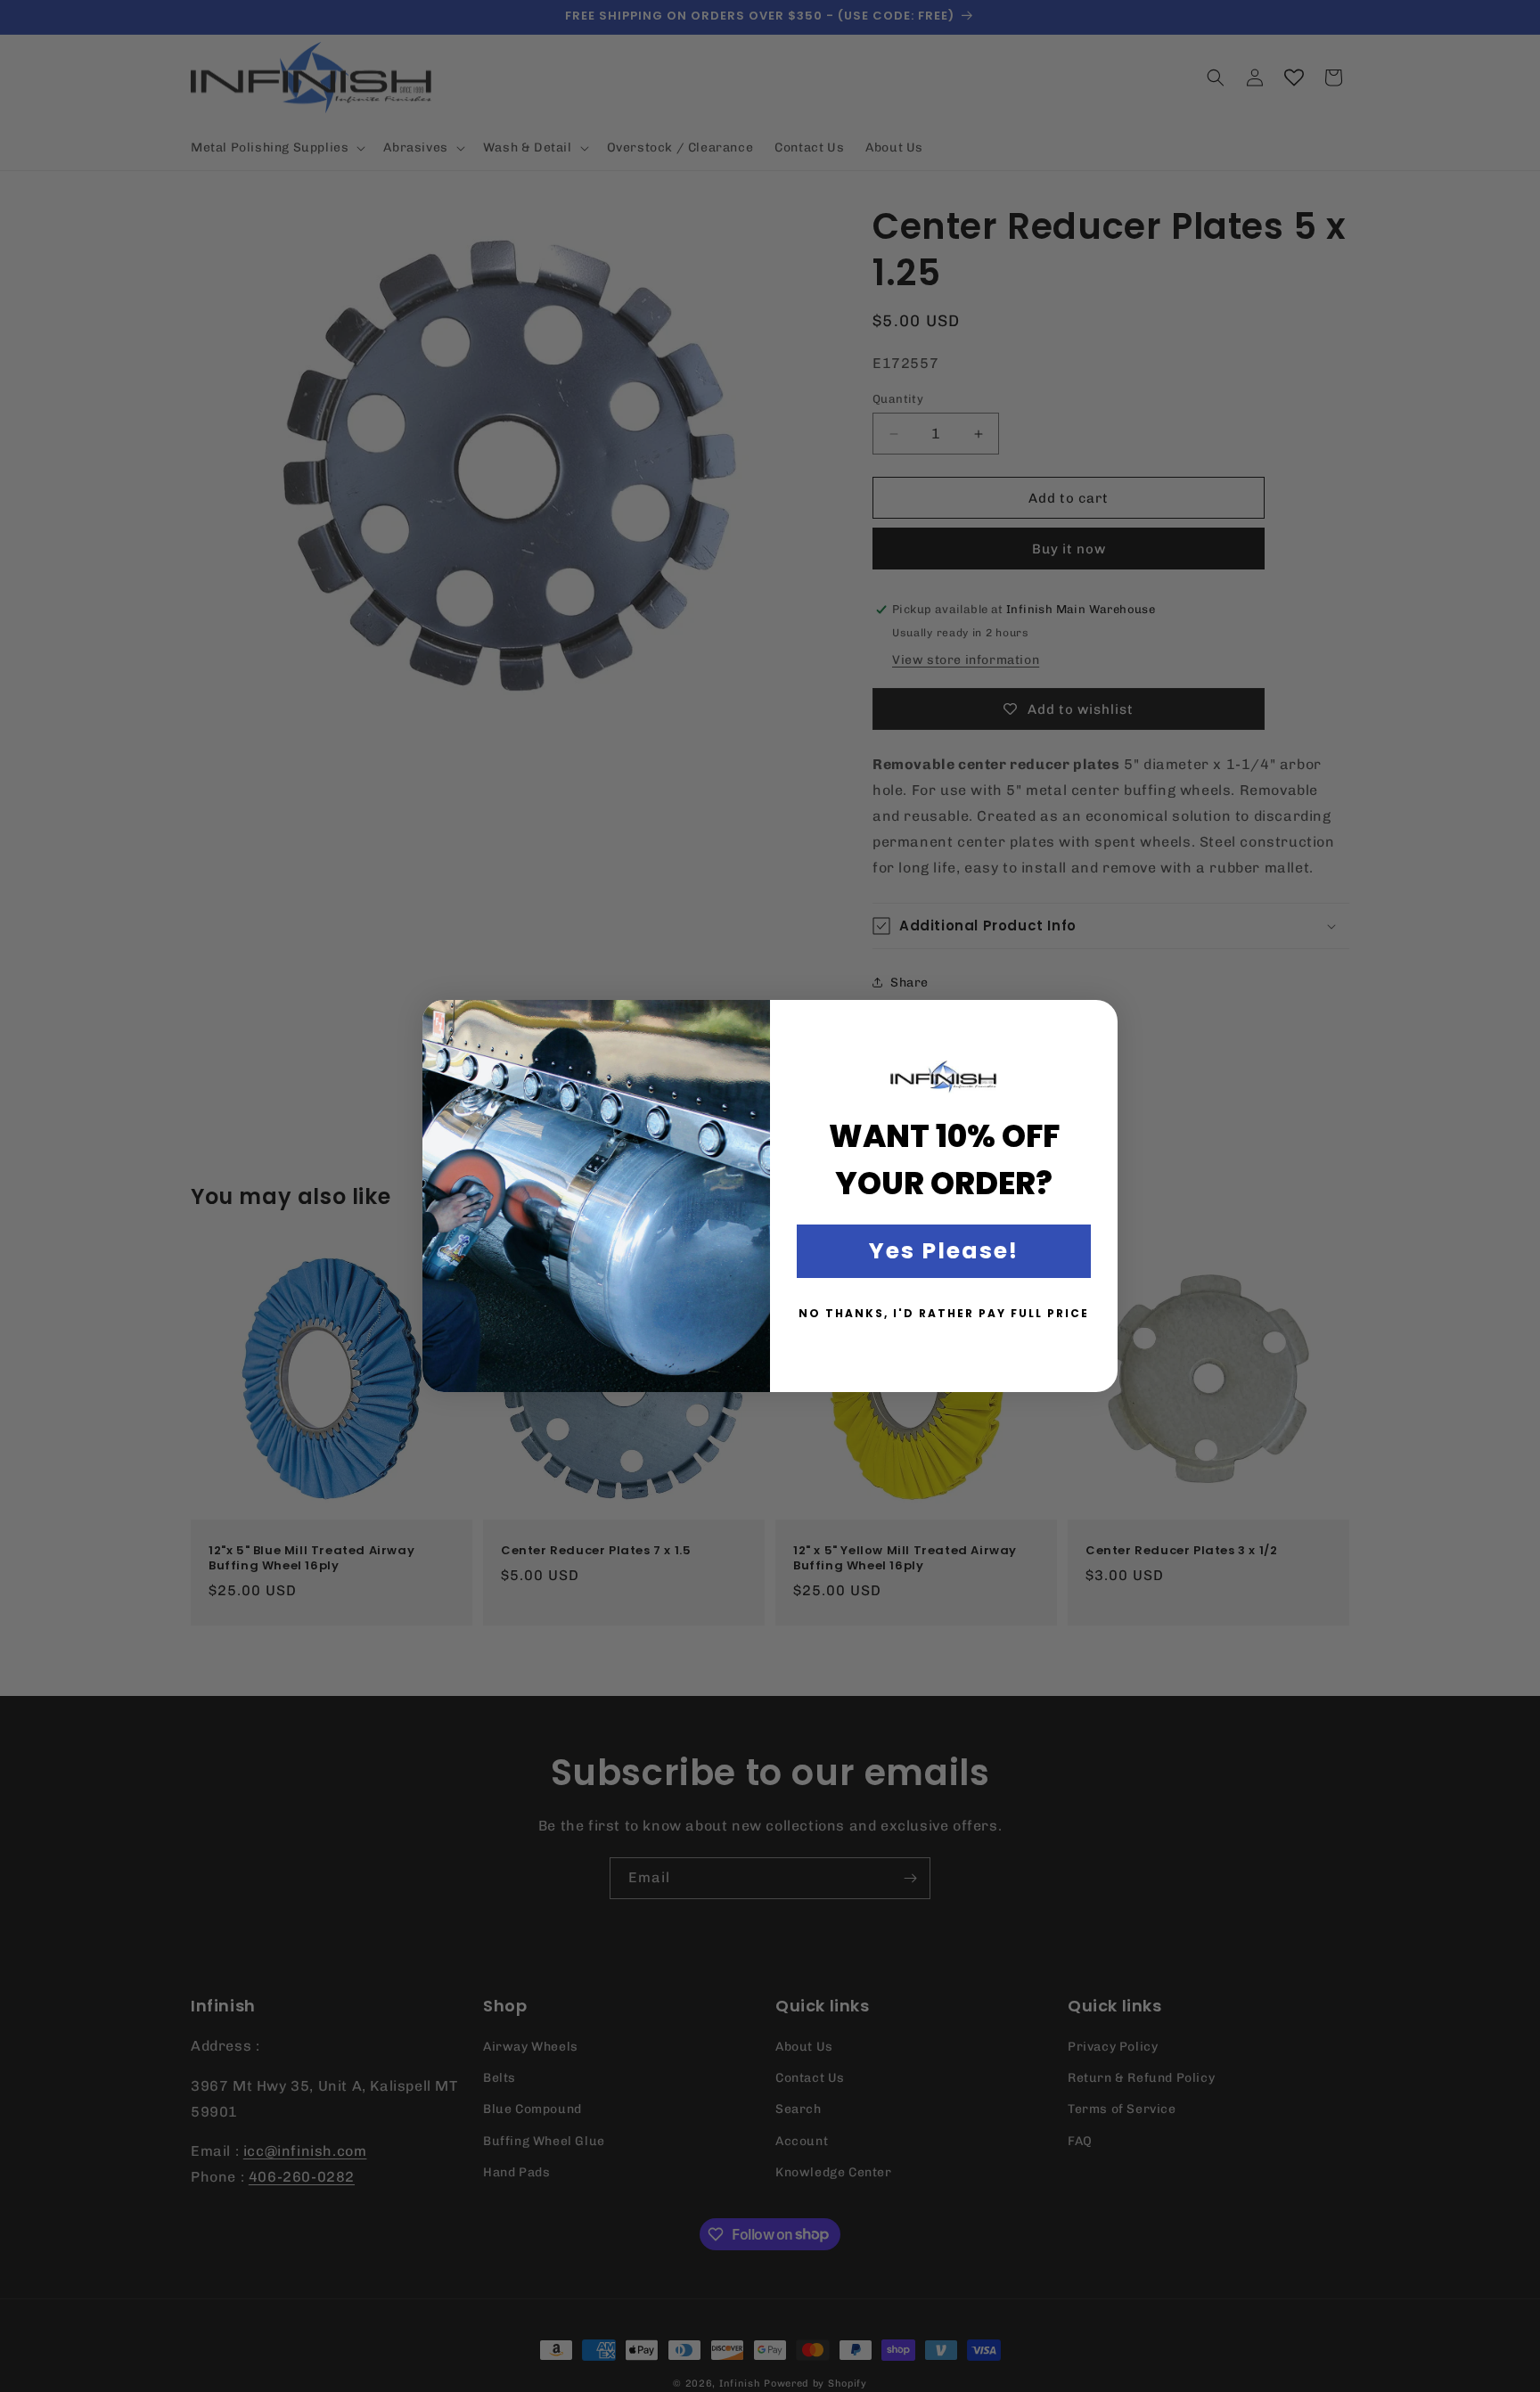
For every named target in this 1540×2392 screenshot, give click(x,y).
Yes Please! (944, 1251)
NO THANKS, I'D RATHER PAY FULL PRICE (944, 1313)
